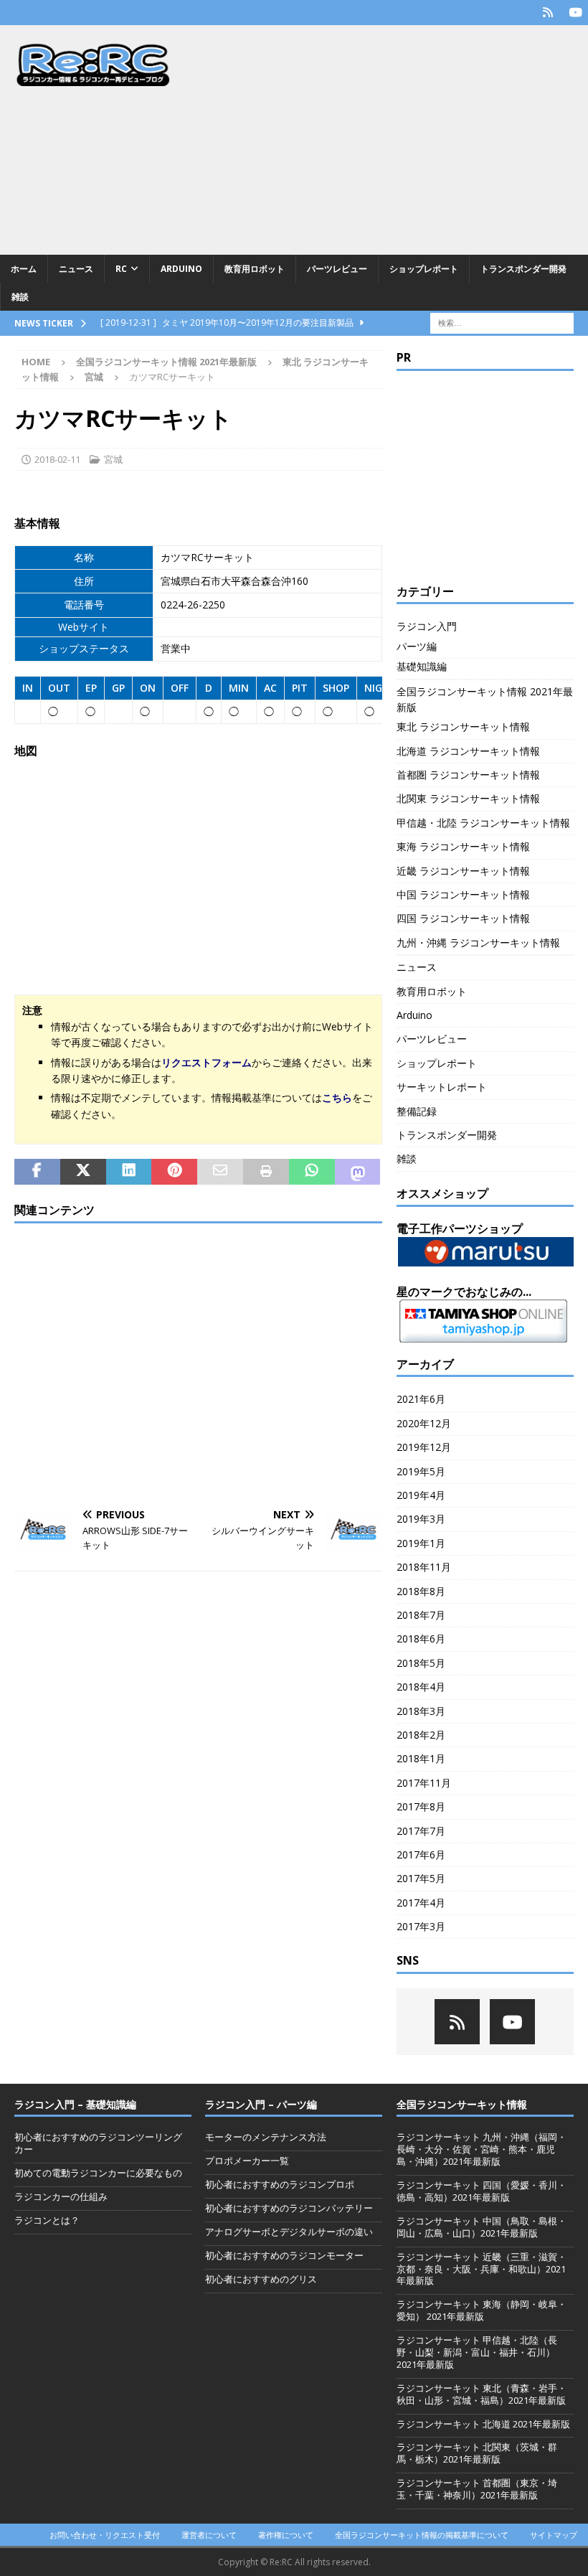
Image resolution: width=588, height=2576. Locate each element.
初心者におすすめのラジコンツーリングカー (98, 2143)
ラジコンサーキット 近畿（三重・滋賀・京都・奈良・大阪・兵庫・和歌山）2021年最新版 (482, 2269)
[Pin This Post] (174, 1172)
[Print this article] (266, 1172)
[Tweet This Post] (83, 1172)
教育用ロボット (255, 269)
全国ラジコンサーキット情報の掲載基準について (422, 2535)
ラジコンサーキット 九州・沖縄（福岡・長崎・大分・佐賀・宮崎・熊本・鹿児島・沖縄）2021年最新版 (482, 2149)
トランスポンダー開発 (523, 269)
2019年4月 (421, 1495)
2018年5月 (421, 1663)
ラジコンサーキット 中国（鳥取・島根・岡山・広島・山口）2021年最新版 (482, 2227)
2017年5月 (421, 1878)
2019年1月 (421, 1543)
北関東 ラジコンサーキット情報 (468, 798)
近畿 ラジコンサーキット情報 (463, 871)
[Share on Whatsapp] (312, 1172)
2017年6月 (421, 1855)
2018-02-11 (57, 459)
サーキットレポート (442, 1087)
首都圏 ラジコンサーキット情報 (468, 775)
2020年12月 (424, 1423)
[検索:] (502, 323)
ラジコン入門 (427, 626)
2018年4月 (421, 1687)
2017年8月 (421, 1806)
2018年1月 (421, 1758)
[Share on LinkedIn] (129, 1172)
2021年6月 (421, 1399)
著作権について (286, 2535)
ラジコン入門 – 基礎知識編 (75, 2104)
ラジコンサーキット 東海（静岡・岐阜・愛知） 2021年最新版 (482, 2310)
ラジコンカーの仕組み (61, 2196)
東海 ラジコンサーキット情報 (463, 846)
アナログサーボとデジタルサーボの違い (289, 2232)
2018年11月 (424, 1567)
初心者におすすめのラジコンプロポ (280, 2184)
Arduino (181, 269)
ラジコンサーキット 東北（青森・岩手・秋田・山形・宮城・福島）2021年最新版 (482, 2394)
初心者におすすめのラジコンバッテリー (289, 2208)
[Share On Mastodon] (358, 1172)
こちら (337, 1097)
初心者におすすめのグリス (261, 2279)
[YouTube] (575, 13)
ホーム (24, 269)
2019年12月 (424, 1447)
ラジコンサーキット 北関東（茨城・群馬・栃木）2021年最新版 (477, 2453)
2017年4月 (421, 1903)
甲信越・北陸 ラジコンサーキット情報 (483, 823)
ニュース (76, 269)
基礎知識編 (422, 666)
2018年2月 (421, 1735)
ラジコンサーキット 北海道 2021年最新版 (483, 2424)
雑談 (20, 297)
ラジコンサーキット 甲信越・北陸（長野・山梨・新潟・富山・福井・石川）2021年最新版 (477, 2352)
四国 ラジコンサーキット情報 (463, 918)
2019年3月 (421, 1519)
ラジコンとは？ (47, 2220)
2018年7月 (421, 1615)
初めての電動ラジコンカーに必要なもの (98, 2173)
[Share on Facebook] (37, 1172)
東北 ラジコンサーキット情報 (463, 727)
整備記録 (417, 1111)
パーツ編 (417, 646)
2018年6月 (421, 1639)
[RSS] (547, 13)
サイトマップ (554, 2535)
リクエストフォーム (207, 1062)
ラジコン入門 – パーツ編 (261, 2104)
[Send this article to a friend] (220, 1172)
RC (121, 269)
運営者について (209, 2535)
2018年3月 (421, 1711)
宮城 (113, 459)
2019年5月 (421, 1471)
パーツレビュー (337, 269)
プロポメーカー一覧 (247, 2161)
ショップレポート (424, 269)
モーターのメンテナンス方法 (266, 2137)
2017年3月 (421, 1926)
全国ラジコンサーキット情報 (462, 2104)
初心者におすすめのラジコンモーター (284, 2255)
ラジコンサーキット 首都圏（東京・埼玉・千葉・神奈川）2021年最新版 (477, 2489)
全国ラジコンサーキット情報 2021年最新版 (166, 362)
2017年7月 (421, 1831)
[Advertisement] (394, 140)
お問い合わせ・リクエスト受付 (105, 2535)
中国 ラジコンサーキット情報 (463, 894)
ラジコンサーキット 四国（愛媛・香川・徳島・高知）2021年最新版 (482, 2191)
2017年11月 (424, 1783)
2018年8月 (421, 1591)
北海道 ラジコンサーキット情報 (468, 751)
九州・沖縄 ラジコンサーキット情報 (478, 943)
